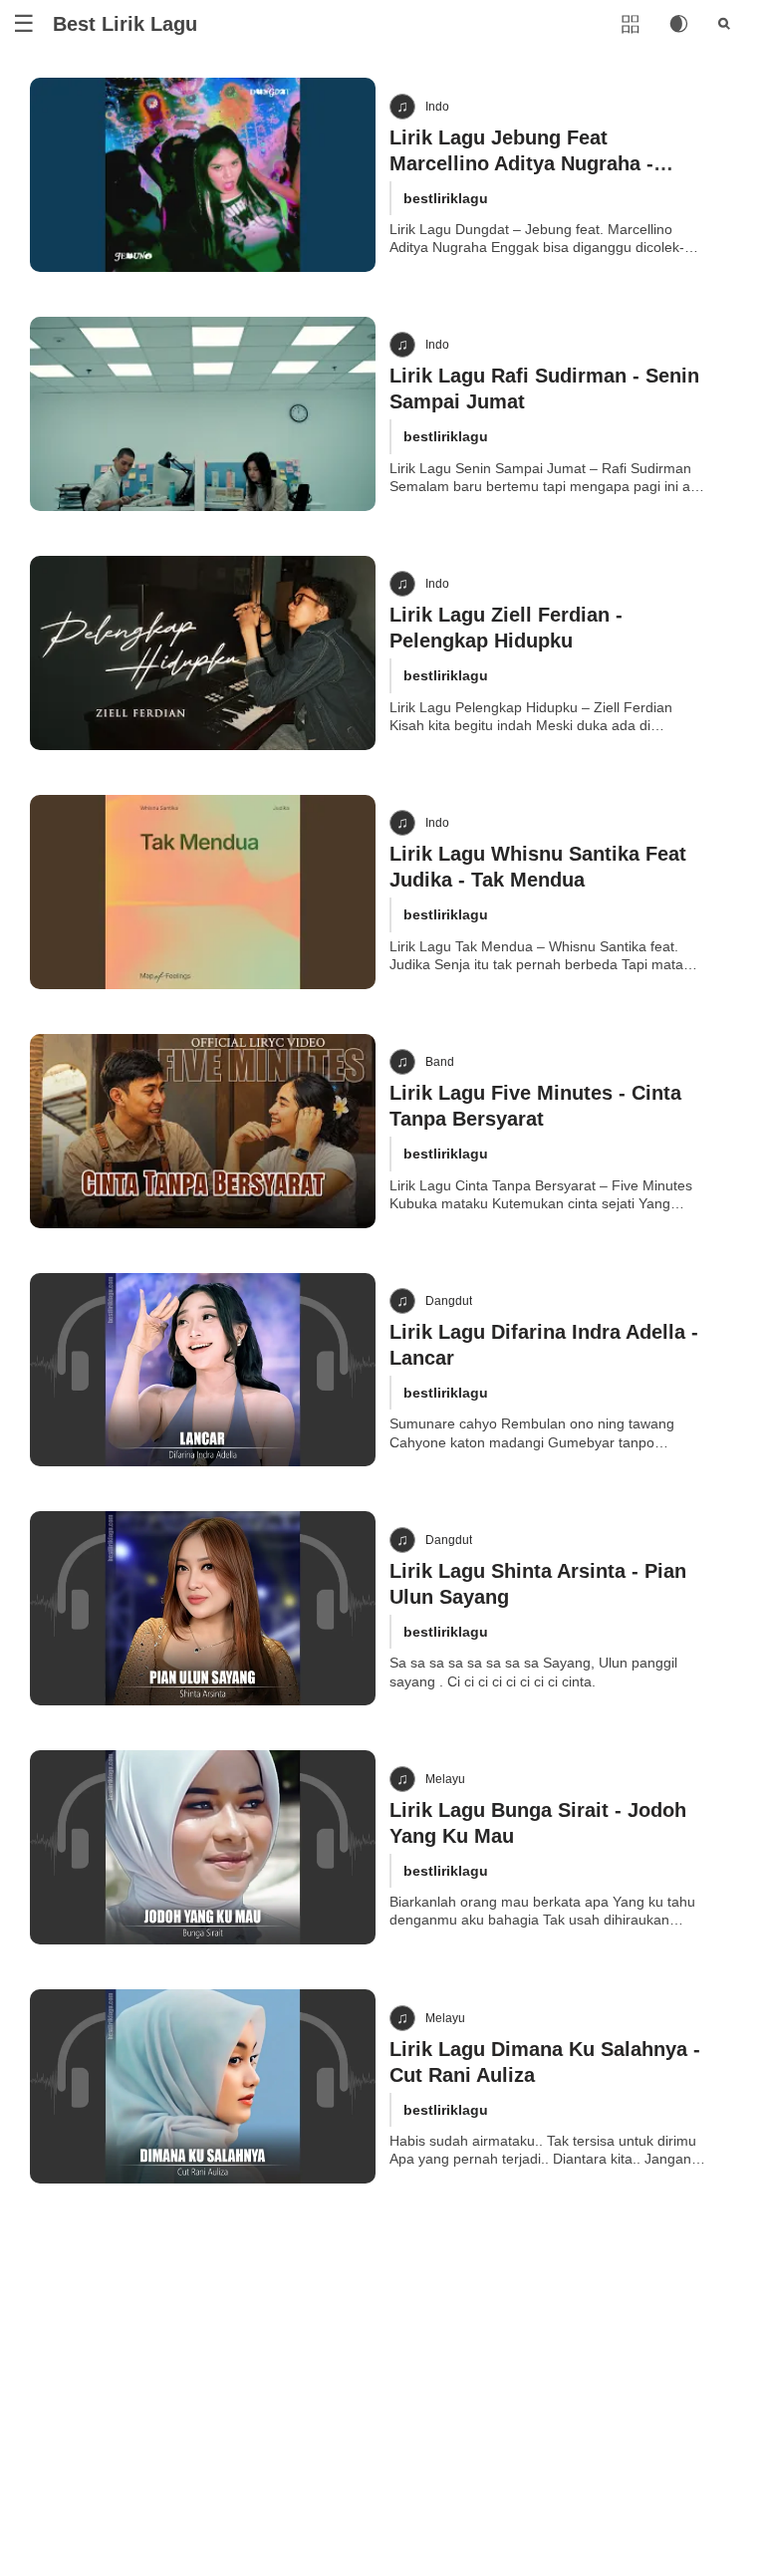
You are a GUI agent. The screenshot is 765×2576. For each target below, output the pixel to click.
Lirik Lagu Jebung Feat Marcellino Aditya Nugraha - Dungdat (521, 163)
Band (440, 1062)
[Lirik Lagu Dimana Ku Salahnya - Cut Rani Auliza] (203, 2086)
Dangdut (449, 1301)
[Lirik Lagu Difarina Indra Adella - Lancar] (203, 1370)
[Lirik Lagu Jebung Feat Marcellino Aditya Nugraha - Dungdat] (203, 175)
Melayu (445, 1779)
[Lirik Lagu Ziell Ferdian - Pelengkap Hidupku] (203, 653)
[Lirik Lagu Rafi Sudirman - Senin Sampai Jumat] (203, 414)
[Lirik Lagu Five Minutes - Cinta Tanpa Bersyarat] (203, 1131)
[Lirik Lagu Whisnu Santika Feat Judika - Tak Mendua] (203, 892)
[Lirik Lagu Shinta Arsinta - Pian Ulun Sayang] (203, 1608)
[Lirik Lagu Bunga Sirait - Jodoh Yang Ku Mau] (203, 1847)
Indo (437, 107)
